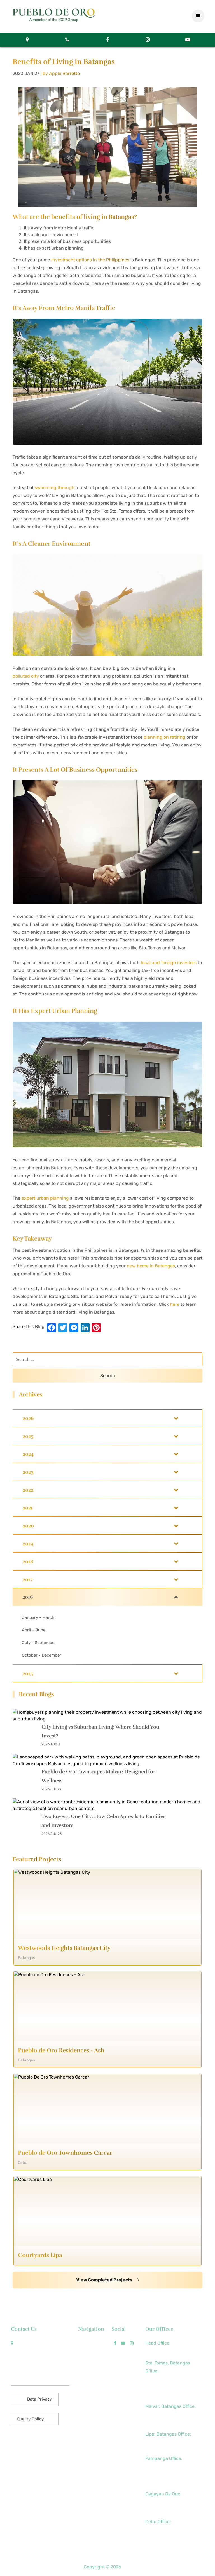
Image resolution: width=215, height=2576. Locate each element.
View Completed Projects (105, 2280)
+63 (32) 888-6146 (164, 2530)
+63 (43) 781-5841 (163, 2387)
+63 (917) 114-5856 (164, 2422)
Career (85, 2398)
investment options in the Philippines (90, 260)
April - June (34, 1630)
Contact (87, 2406)
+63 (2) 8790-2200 (164, 2351)
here (175, 1304)
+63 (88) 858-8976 (164, 2502)
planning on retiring (164, 737)
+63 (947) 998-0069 (165, 2394)
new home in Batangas (151, 1266)
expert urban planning (45, 1198)
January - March (38, 1617)
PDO (127, 2567)
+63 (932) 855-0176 (165, 2482)
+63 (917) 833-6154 (164, 2466)
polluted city (26, 676)
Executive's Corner (90, 2363)
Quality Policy (30, 2419)
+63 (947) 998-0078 (165, 2474)
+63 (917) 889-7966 (165, 2545)
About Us (88, 2343)
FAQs (83, 2382)
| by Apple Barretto (60, 73)
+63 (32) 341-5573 (163, 2537)
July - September (39, 1643)
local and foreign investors (169, 963)
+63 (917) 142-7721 (163, 2442)
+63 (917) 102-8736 (164, 2510)
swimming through (55, 488)
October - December (42, 1655)
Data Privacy (39, 2399)
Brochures (89, 2390)
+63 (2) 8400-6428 (164, 2414)
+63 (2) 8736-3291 (163, 2379)
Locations (88, 2374)
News (84, 2351)
